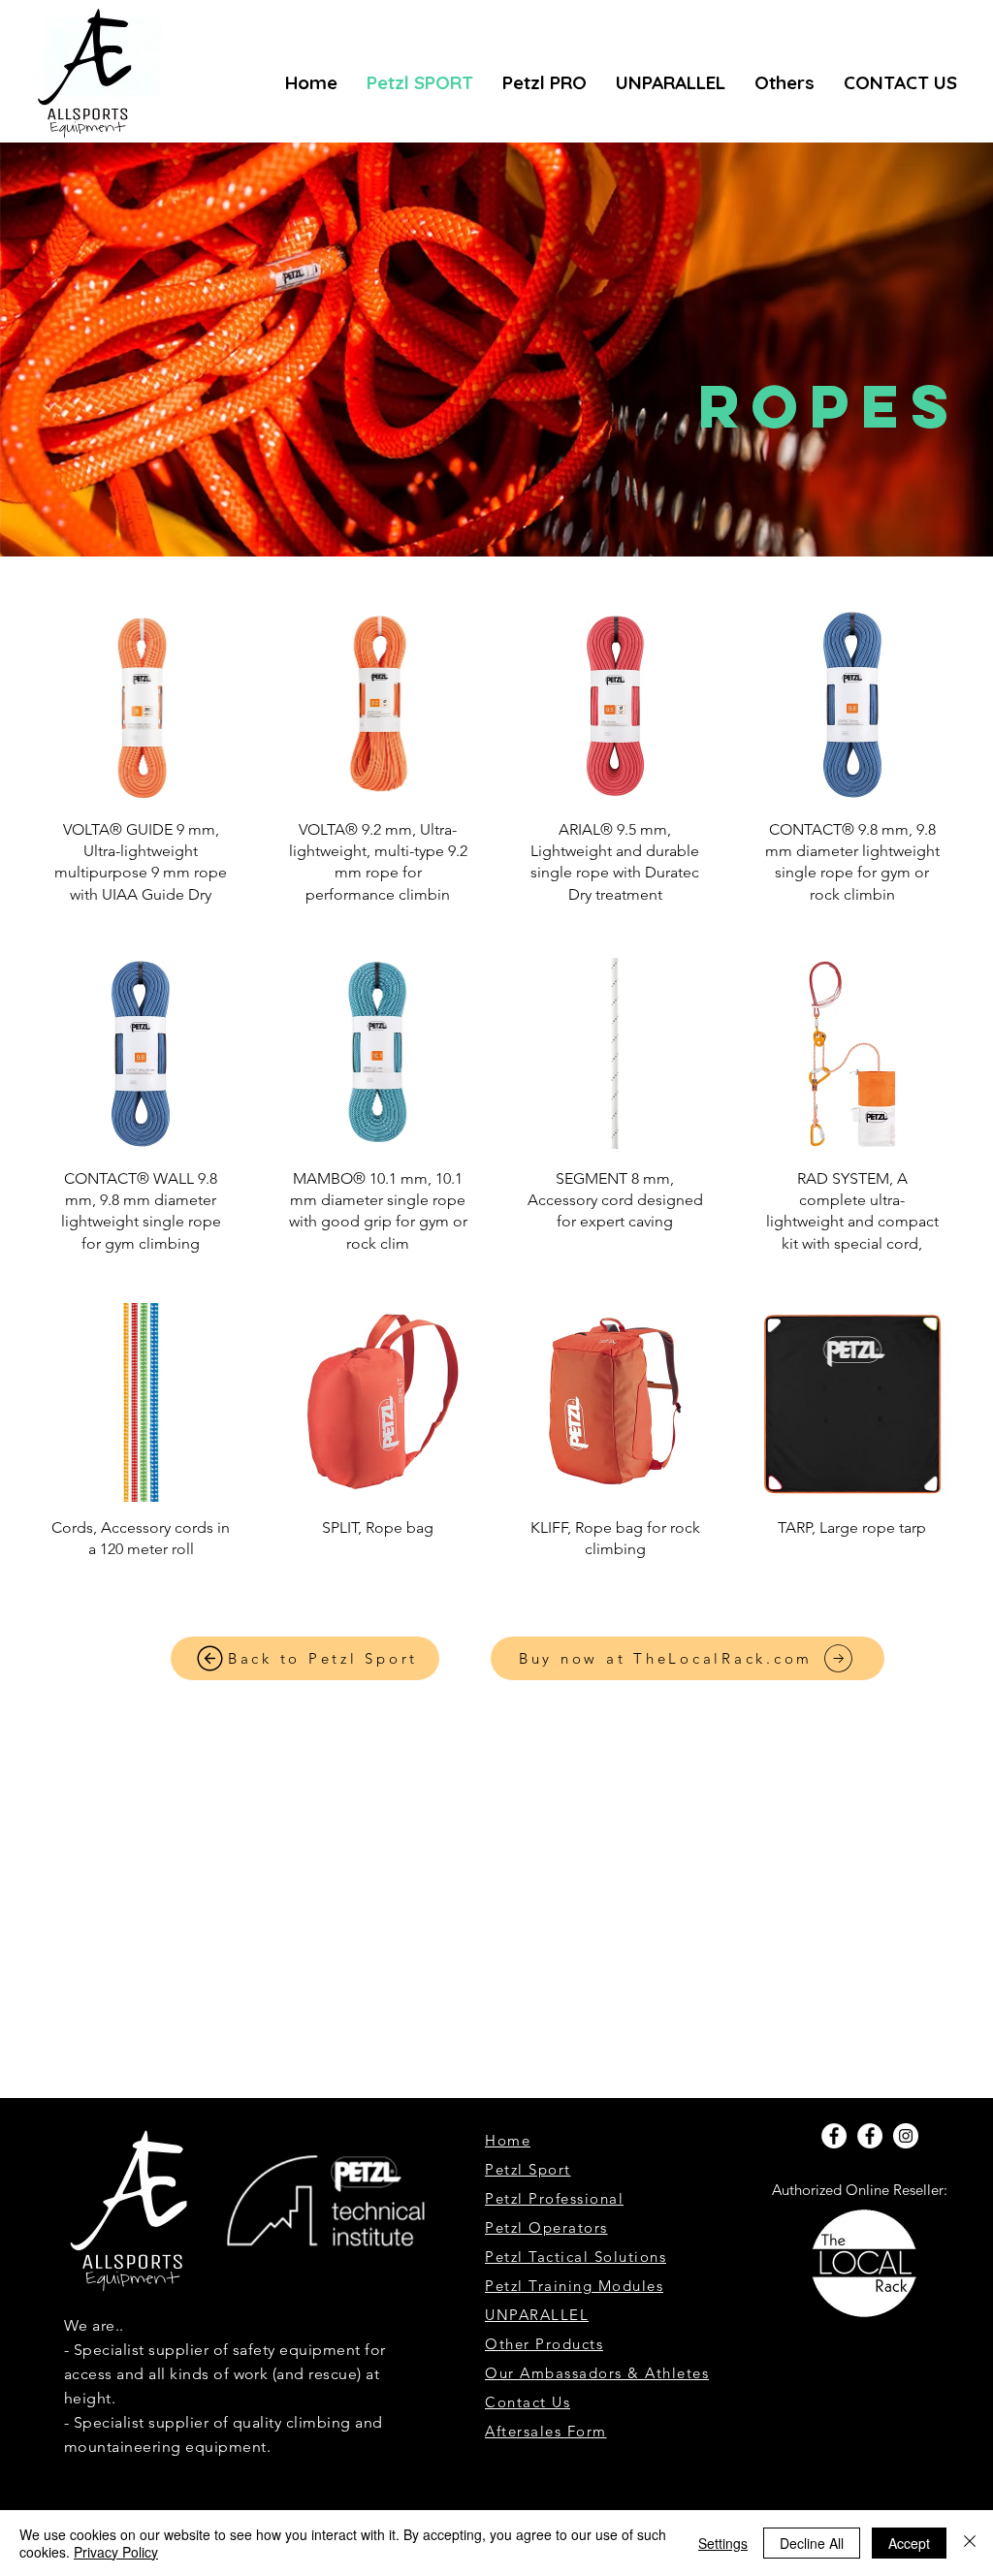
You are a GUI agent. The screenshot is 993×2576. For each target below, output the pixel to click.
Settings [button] (723, 2543)
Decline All (812, 2543)
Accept (909, 2543)
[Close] (970, 2543)
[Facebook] (834, 2136)
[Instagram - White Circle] (906, 2136)
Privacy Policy (116, 2552)
